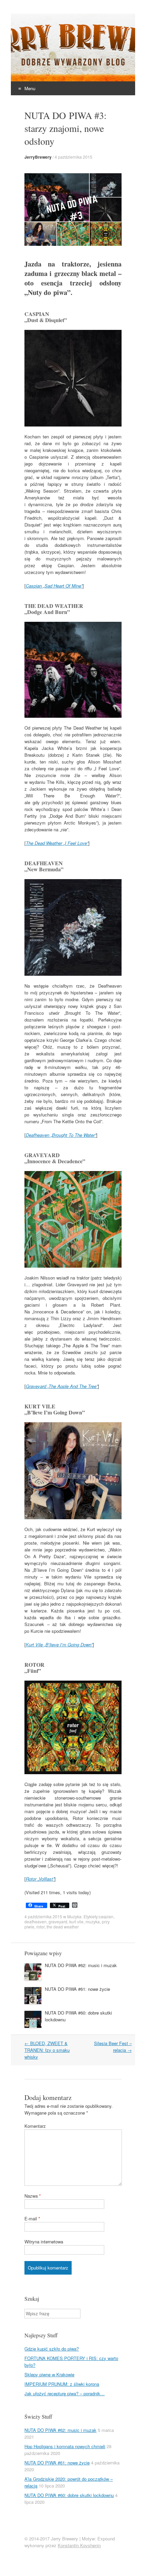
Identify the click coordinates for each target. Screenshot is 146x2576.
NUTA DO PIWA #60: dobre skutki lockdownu (69, 2495)
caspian (106, 1916)
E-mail (32, 2218)
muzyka (93, 1921)
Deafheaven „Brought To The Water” (61, 1135)
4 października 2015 (74, 157)
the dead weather (63, 1927)
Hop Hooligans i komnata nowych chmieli (65, 2446)
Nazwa (33, 2196)
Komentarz (35, 2126)
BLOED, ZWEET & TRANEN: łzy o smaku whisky (47, 2050)
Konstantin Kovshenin (79, 2545)
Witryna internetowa (44, 2242)
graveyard (58, 1921)
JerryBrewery (38, 157)
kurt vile (76, 1921)
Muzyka (74, 1916)
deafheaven (35, 1921)
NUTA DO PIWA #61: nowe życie (77, 1989)
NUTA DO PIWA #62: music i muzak (81, 1965)
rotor (40, 1927)
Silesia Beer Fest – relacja (113, 2047)
